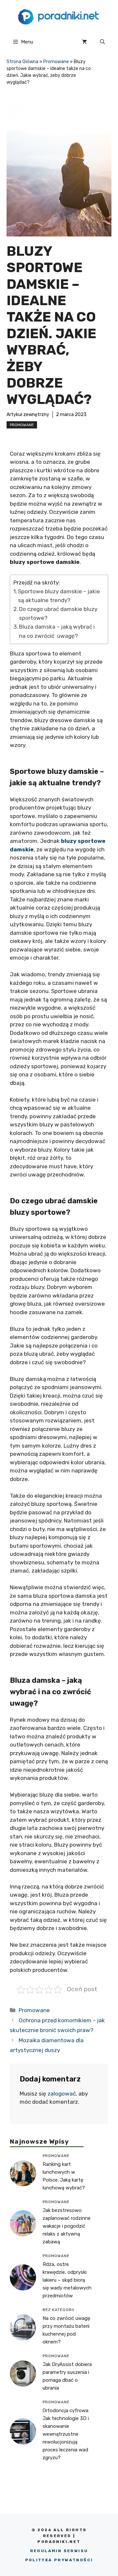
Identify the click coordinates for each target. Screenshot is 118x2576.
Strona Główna (22, 62)
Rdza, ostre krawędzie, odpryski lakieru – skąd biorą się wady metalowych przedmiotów (67, 2280)
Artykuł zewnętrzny (28, 415)
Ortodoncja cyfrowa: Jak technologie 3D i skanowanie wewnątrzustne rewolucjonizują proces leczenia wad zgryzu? (66, 2434)
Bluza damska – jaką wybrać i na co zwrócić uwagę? (57, 631)
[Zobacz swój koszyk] (84, 42)
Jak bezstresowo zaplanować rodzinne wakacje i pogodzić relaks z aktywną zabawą (67, 2226)
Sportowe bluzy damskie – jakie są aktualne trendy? (59, 596)
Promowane (56, 62)
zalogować (62, 2094)
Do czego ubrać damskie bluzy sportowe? (58, 613)
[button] (102, 42)
